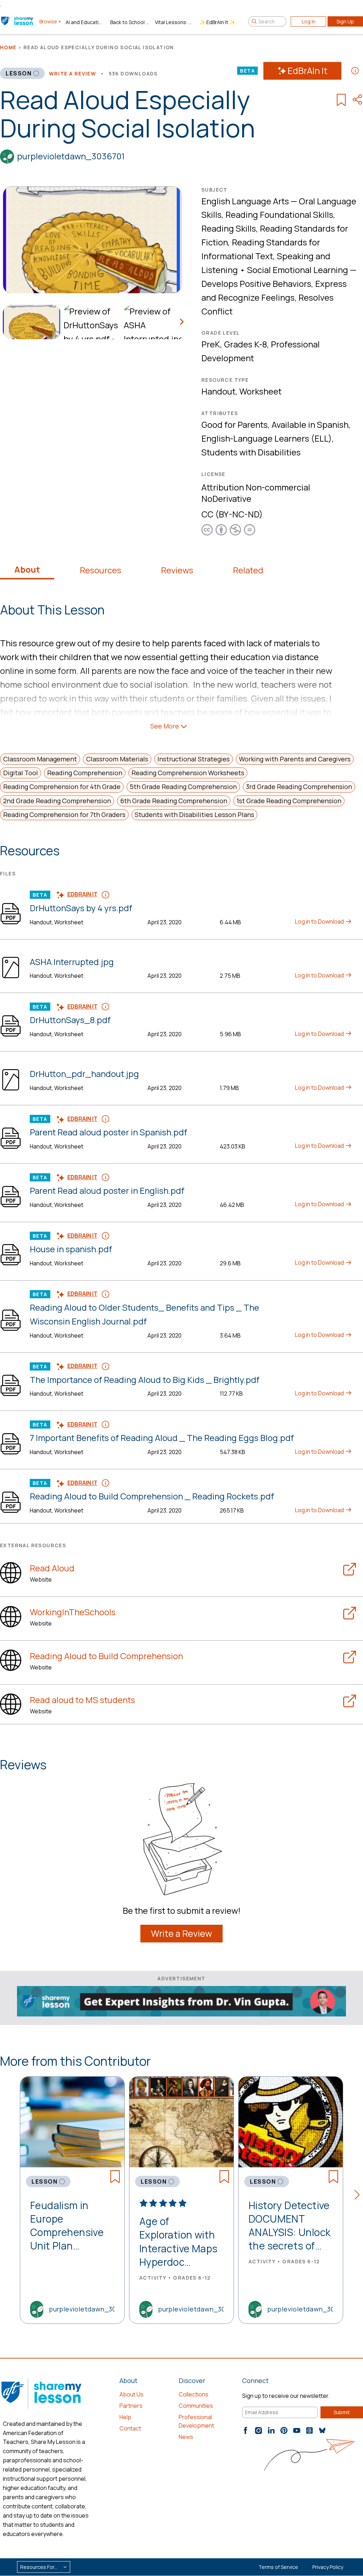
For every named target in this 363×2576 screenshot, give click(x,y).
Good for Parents (234, 424)
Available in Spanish (310, 424)
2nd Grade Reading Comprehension (57, 801)
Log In (309, 21)
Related (248, 570)
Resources (100, 570)
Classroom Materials (117, 759)
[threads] (309, 2430)
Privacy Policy (328, 2567)
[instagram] (258, 2430)
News (186, 2437)
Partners (131, 2406)
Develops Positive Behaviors (256, 283)
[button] (359, 2196)
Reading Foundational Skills (279, 214)
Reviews (177, 570)
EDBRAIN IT (82, 894)
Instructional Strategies (194, 759)
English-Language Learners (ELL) (267, 438)
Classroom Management (40, 759)
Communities (196, 2406)
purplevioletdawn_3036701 (71, 156)
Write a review (73, 73)
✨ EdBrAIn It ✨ (217, 22)
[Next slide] (181, 322)
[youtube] (297, 2430)
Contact (130, 2428)
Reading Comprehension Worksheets (188, 773)
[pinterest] (284, 2430)
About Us (132, 2394)
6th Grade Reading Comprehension (174, 801)
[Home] (18, 21)
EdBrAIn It (308, 71)
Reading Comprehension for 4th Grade (62, 787)
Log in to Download (320, 921)
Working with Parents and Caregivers (295, 759)
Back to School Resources (130, 22)
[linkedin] (271, 2430)
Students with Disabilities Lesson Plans (194, 815)
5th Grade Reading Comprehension (183, 787)
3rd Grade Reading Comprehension (299, 787)
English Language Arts (245, 201)
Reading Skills (229, 228)
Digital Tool (21, 773)
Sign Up (345, 21)
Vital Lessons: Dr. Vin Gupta (174, 22)
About (27, 569)
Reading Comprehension (85, 773)
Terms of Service (278, 2567)
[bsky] (322, 2430)
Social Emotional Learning (298, 270)
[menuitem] (30, 322)
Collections (194, 2394)
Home (8, 47)
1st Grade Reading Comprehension (289, 801)
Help (125, 2417)
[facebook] (246, 2430)
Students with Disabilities (251, 452)
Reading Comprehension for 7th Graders (64, 815)
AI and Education (85, 22)
